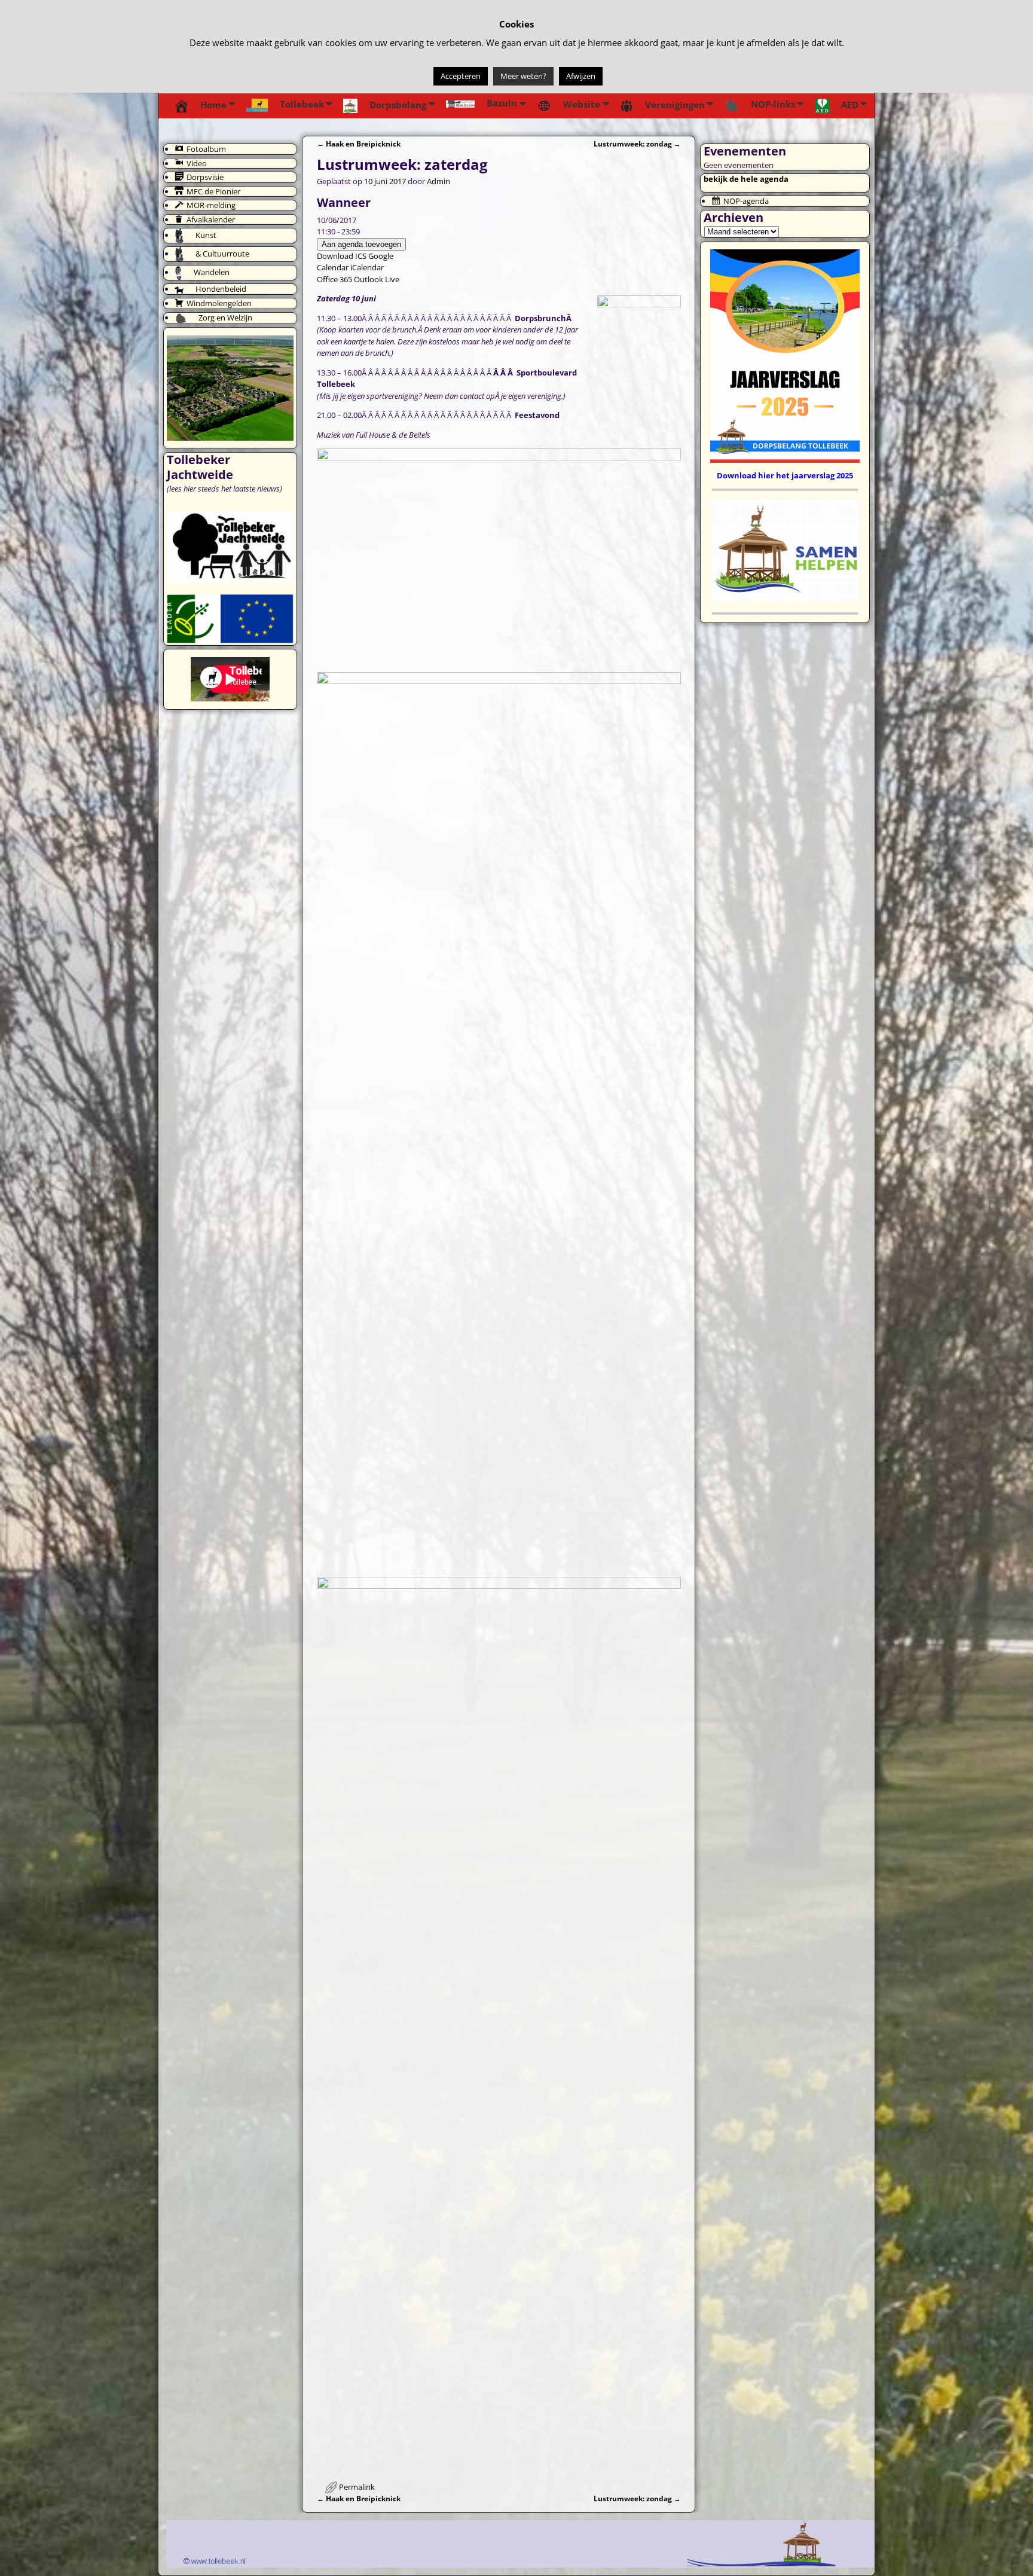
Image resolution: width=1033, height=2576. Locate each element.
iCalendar (367, 267)
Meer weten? (523, 76)
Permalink (357, 2487)
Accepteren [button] (461, 76)
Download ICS (342, 256)
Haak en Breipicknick (359, 144)
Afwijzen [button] (581, 76)
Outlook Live (377, 279)
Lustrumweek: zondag (637, 144)
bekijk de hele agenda (746, 179)
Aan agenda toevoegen (361, 244)
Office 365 (334, 279)
